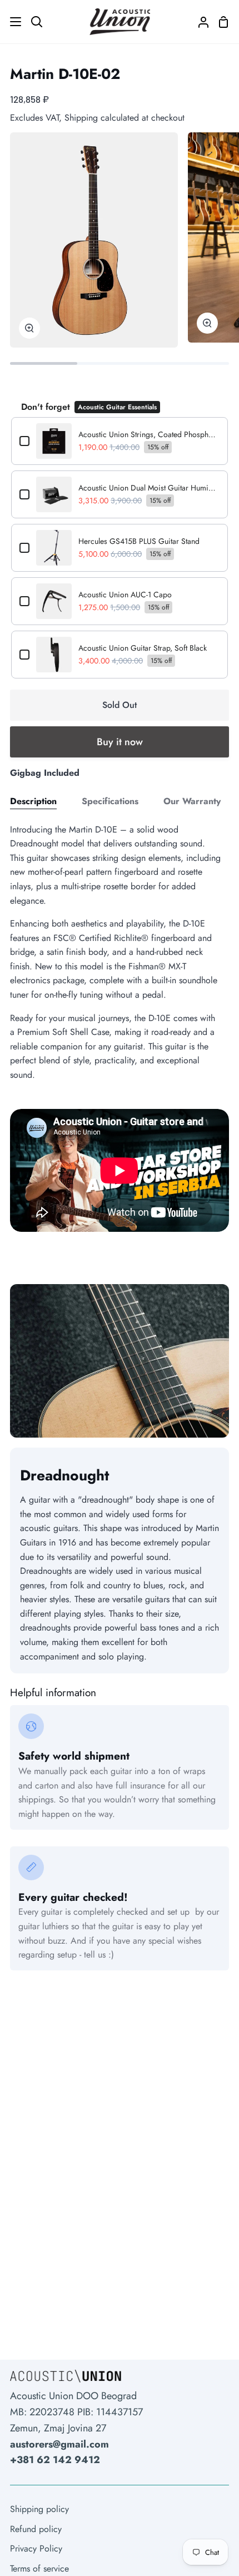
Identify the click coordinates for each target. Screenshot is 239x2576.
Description (33, 801)
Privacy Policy (36, 2548)
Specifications (110, 801)
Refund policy (36, 2529)
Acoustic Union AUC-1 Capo (125, 595)
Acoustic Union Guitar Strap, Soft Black (143, 648)
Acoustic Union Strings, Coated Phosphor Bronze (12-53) (149, 434)
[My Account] (199, 22)
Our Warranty (192, 801)
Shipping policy (39, 2509)
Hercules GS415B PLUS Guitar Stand (139, 541)
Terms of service (39, 2568)
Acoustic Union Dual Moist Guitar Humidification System (149, 488)
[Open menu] (11, 22)
